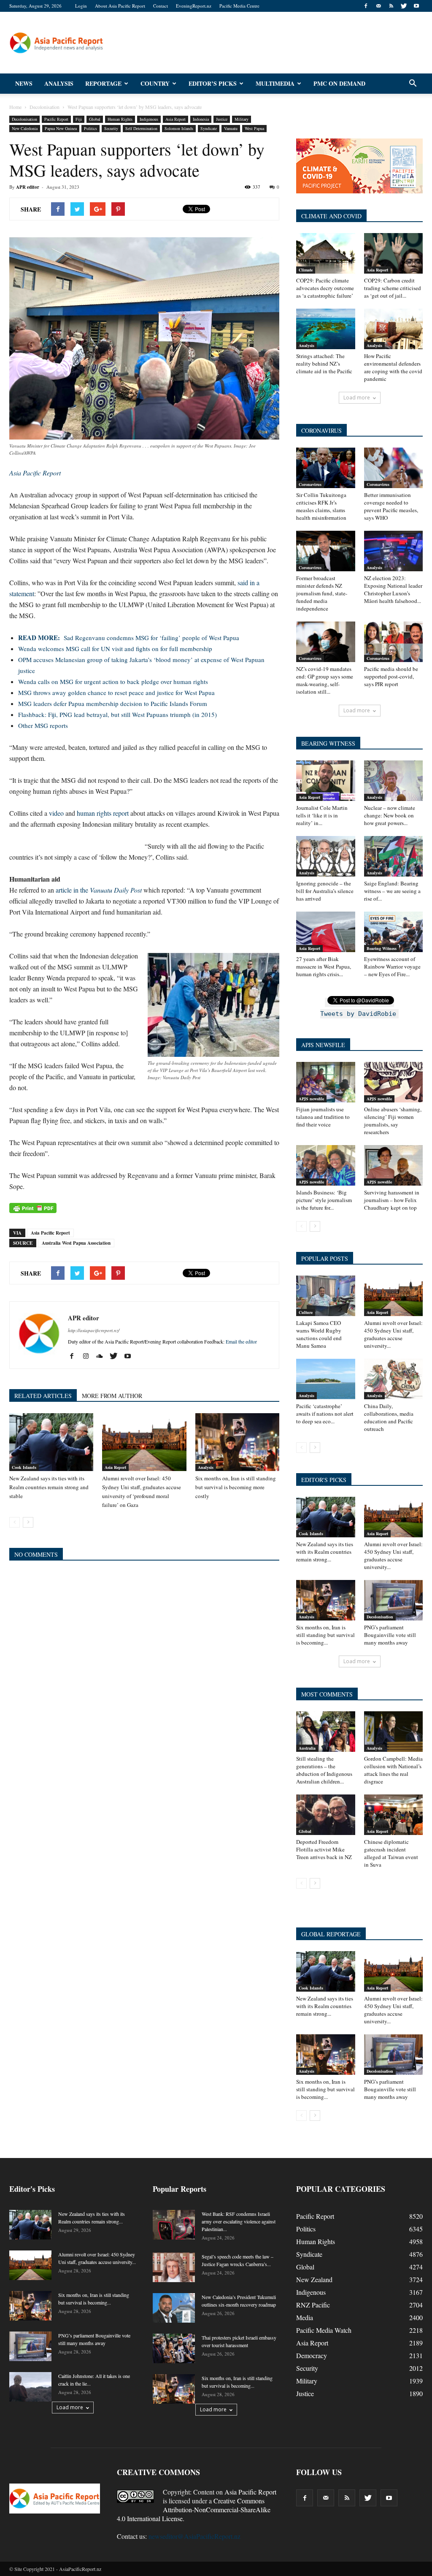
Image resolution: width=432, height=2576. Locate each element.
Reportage (103, 83)
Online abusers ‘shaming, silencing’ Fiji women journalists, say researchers (393, 1121)
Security (111, 128)
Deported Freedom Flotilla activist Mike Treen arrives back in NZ (324, 1849)
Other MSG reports (43, 725)
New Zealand (314, 2279)
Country (155, 83)
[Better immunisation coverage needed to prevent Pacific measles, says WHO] (394, 468)
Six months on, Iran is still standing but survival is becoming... (325, 1635)
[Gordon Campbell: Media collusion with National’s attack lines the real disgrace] (394, 1732)
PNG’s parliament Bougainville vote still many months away (390, 1635)
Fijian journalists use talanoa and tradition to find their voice (323, 1117)
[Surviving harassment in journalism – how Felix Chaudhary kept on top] (394, 1165)
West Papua (254, 128)
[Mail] (378, 6)
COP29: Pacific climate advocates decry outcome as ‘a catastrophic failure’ (325, 288)
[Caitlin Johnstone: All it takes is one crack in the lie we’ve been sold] (30, 2387)
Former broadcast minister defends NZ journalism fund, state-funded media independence (322, 593)
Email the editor (241, 1341)
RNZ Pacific (313, 2305)
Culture (306, 1312)
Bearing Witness (382, 948)
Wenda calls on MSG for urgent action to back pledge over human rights (113, 681)
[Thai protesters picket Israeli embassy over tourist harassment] (174, 2348)
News (24, 83)
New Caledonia (25, 128)
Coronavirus (310, 484)
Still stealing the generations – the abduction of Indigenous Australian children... (324, 1770)
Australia (307, 1748)
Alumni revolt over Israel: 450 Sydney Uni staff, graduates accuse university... (393, 1334)
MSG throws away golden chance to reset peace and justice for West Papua (116, 692)
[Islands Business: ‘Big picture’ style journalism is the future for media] (326, 1165)
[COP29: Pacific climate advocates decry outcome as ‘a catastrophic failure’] (326, 253)
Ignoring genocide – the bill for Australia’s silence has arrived (325, 891)
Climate (306, 270)
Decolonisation (24, 119)
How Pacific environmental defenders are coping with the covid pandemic (393, 367)
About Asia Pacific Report (120, 6)
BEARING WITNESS (328, 743)
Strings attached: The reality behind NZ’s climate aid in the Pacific (324, 364)
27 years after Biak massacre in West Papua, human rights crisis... (324, 966)
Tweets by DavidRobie (358, 1014)
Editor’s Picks (213, 83)
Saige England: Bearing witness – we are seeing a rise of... (392, 891)
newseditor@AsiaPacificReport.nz (194, 2536)
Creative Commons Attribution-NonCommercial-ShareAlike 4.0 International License (194, 2509)
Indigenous (149, 119)
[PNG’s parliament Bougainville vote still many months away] (394, 1600)
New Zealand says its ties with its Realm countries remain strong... (325, 1552)
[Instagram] (89, 1356)
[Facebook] (366, 6)
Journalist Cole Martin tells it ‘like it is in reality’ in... (322, 815)
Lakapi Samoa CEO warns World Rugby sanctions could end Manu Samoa (319, 1334)
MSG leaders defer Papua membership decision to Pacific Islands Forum (113, 703)
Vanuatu (231, 128)
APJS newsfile (311, 1099)
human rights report (103, 813)
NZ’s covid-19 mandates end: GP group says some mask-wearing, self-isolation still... (325, 680)
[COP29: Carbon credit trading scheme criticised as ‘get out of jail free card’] (394, 253)
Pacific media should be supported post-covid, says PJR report (391, 676)
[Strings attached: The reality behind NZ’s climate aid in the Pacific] (326, 329)
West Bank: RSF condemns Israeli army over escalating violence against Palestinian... (239, 2221)
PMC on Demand (339, 83)
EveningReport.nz (194, 6)
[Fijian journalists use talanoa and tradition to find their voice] (326, 1082)
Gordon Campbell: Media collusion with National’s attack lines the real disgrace (393, 1770)
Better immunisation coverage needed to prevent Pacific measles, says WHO (391, 506)
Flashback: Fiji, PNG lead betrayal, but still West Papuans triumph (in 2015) (117, 714)
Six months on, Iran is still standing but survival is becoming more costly (236, 1487)
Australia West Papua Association (76, 1243)
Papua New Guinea (61, 128)
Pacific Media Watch (324, 2330)
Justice (222, 119)
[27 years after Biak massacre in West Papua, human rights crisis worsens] (326, 932)
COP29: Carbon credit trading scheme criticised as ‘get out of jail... (393, 288)
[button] (413, 84)
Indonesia (201, 119)
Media (305, 2317)
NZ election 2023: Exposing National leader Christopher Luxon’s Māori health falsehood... (393, 589)
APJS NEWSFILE (323, 1045)
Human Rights (120, 119)
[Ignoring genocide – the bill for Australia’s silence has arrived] (326, 856)
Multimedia (275, 83)
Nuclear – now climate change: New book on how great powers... (390, 815)
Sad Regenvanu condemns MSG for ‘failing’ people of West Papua (129, 638)
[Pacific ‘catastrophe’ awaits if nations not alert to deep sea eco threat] (326, 1379)
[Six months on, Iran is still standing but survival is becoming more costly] (237, 1442)
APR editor (28, 187)
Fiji (79, 119)
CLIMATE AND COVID (331, 216)
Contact (161, 6)
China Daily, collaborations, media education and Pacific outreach (389, 1417)
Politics (90, 128)
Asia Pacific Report (50, 1233)
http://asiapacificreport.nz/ (94, 1330)
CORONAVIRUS (321, 430)
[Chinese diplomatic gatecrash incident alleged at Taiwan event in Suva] (394, 1815)
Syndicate (209, 128)
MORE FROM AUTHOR (112, 1396)
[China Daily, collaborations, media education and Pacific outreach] (394, 1379)
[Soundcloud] (103, 1356)
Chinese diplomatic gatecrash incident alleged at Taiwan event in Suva (391, 1853)
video (56, 813)
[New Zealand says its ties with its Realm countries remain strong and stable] (51, 1442)
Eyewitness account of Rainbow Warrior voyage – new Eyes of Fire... (392, 966)
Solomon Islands (179, 128)
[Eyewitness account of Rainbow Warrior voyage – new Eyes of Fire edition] (394, 932)
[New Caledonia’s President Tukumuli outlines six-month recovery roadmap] (174, 2308)
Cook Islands (24, 1467)
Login (81, 6)
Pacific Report (56, 119)
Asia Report (175, 119)
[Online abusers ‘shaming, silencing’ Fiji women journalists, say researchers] (394, 1082)
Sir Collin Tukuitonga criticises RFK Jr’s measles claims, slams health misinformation (321, 506)
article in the (100, 890)
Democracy (312, 2355)
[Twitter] (404, 6)
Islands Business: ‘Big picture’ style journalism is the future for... (324, 1200)
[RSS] (391, 6)
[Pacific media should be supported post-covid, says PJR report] (394, 642)
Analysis (59, 83)
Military (242, 119)
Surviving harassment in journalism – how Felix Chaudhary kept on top (392, 1200)
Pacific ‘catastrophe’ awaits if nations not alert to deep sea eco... (325, 1414)
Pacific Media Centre (239, 6)
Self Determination (141, 128)
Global (95, 119)
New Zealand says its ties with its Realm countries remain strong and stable (49, 1487)
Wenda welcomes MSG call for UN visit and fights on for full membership (115, 649)
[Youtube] (416, 6)
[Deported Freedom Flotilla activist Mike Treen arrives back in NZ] (326, 1815)
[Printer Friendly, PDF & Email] (33, 1208)
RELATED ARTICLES (43, 1396)
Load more (357, 398)
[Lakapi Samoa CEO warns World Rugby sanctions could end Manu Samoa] (326, 1296)
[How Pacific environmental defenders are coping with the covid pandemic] (394, 329)
